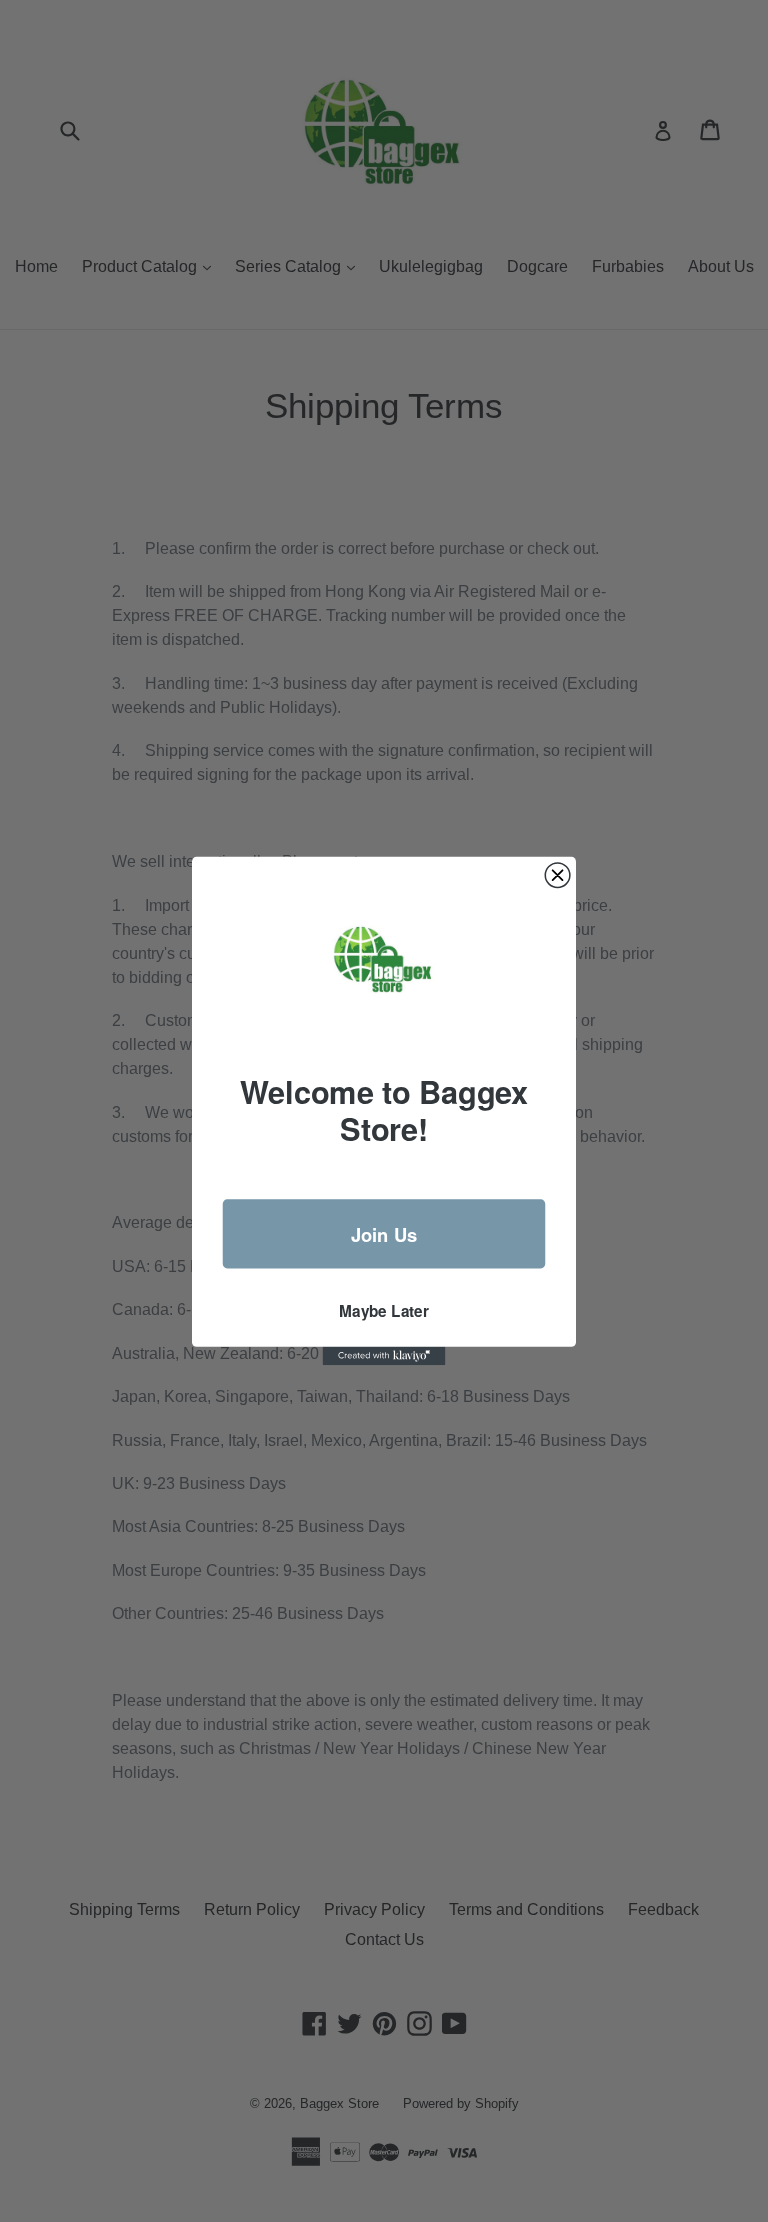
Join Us (384, 1234)
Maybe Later (384, 1310)
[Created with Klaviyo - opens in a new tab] (384, 1356)
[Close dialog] (557, 875)
